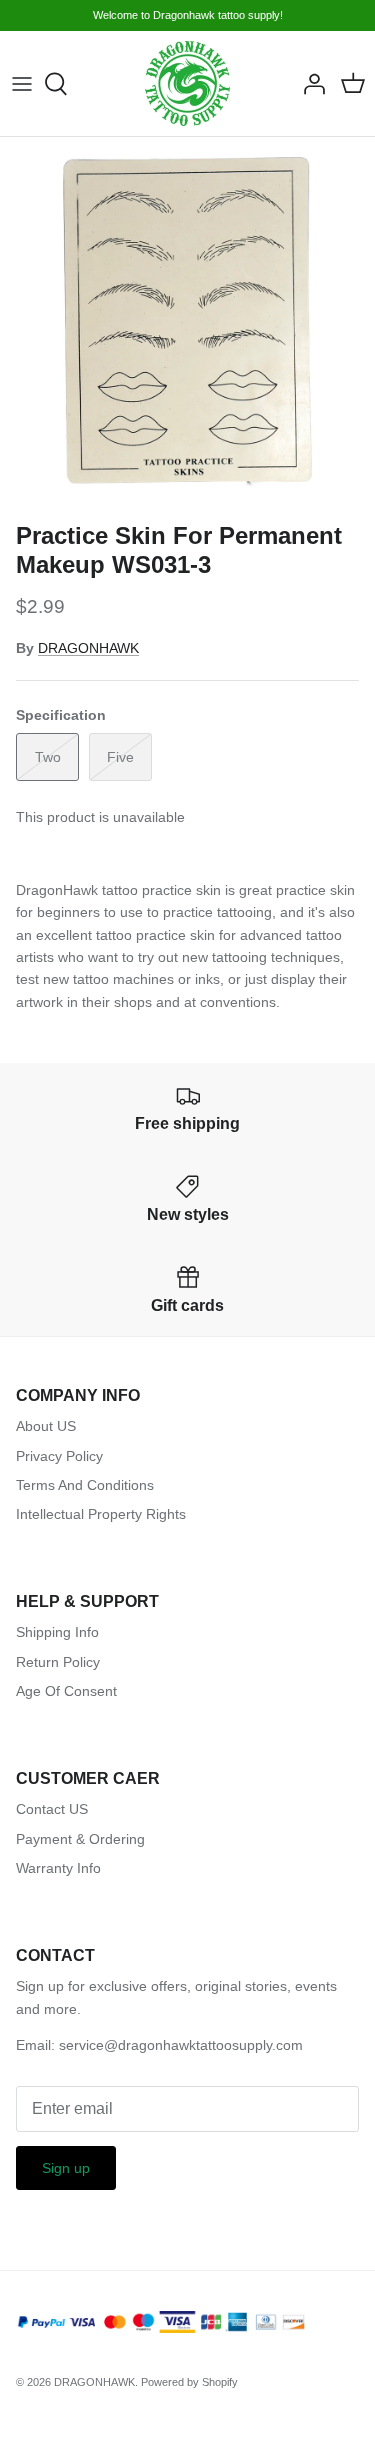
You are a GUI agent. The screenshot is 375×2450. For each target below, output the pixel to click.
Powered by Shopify (189, 2382)
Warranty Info (58, 1868)
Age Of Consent (66, 1691)
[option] (187, 324)
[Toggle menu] (22, 84)
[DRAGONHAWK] (187, 83)
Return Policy (58, 1662)
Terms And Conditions (85, 1485)
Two (48, 757)
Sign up (66, 2168)
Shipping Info (57, 1632)
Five (120, 757)
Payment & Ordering (80, 1839)
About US (46, 1426)
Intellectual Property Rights (101, 1514)
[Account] (309, 84)
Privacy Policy (59, 1456)
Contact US (52, 1809)
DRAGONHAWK (88, 648)
